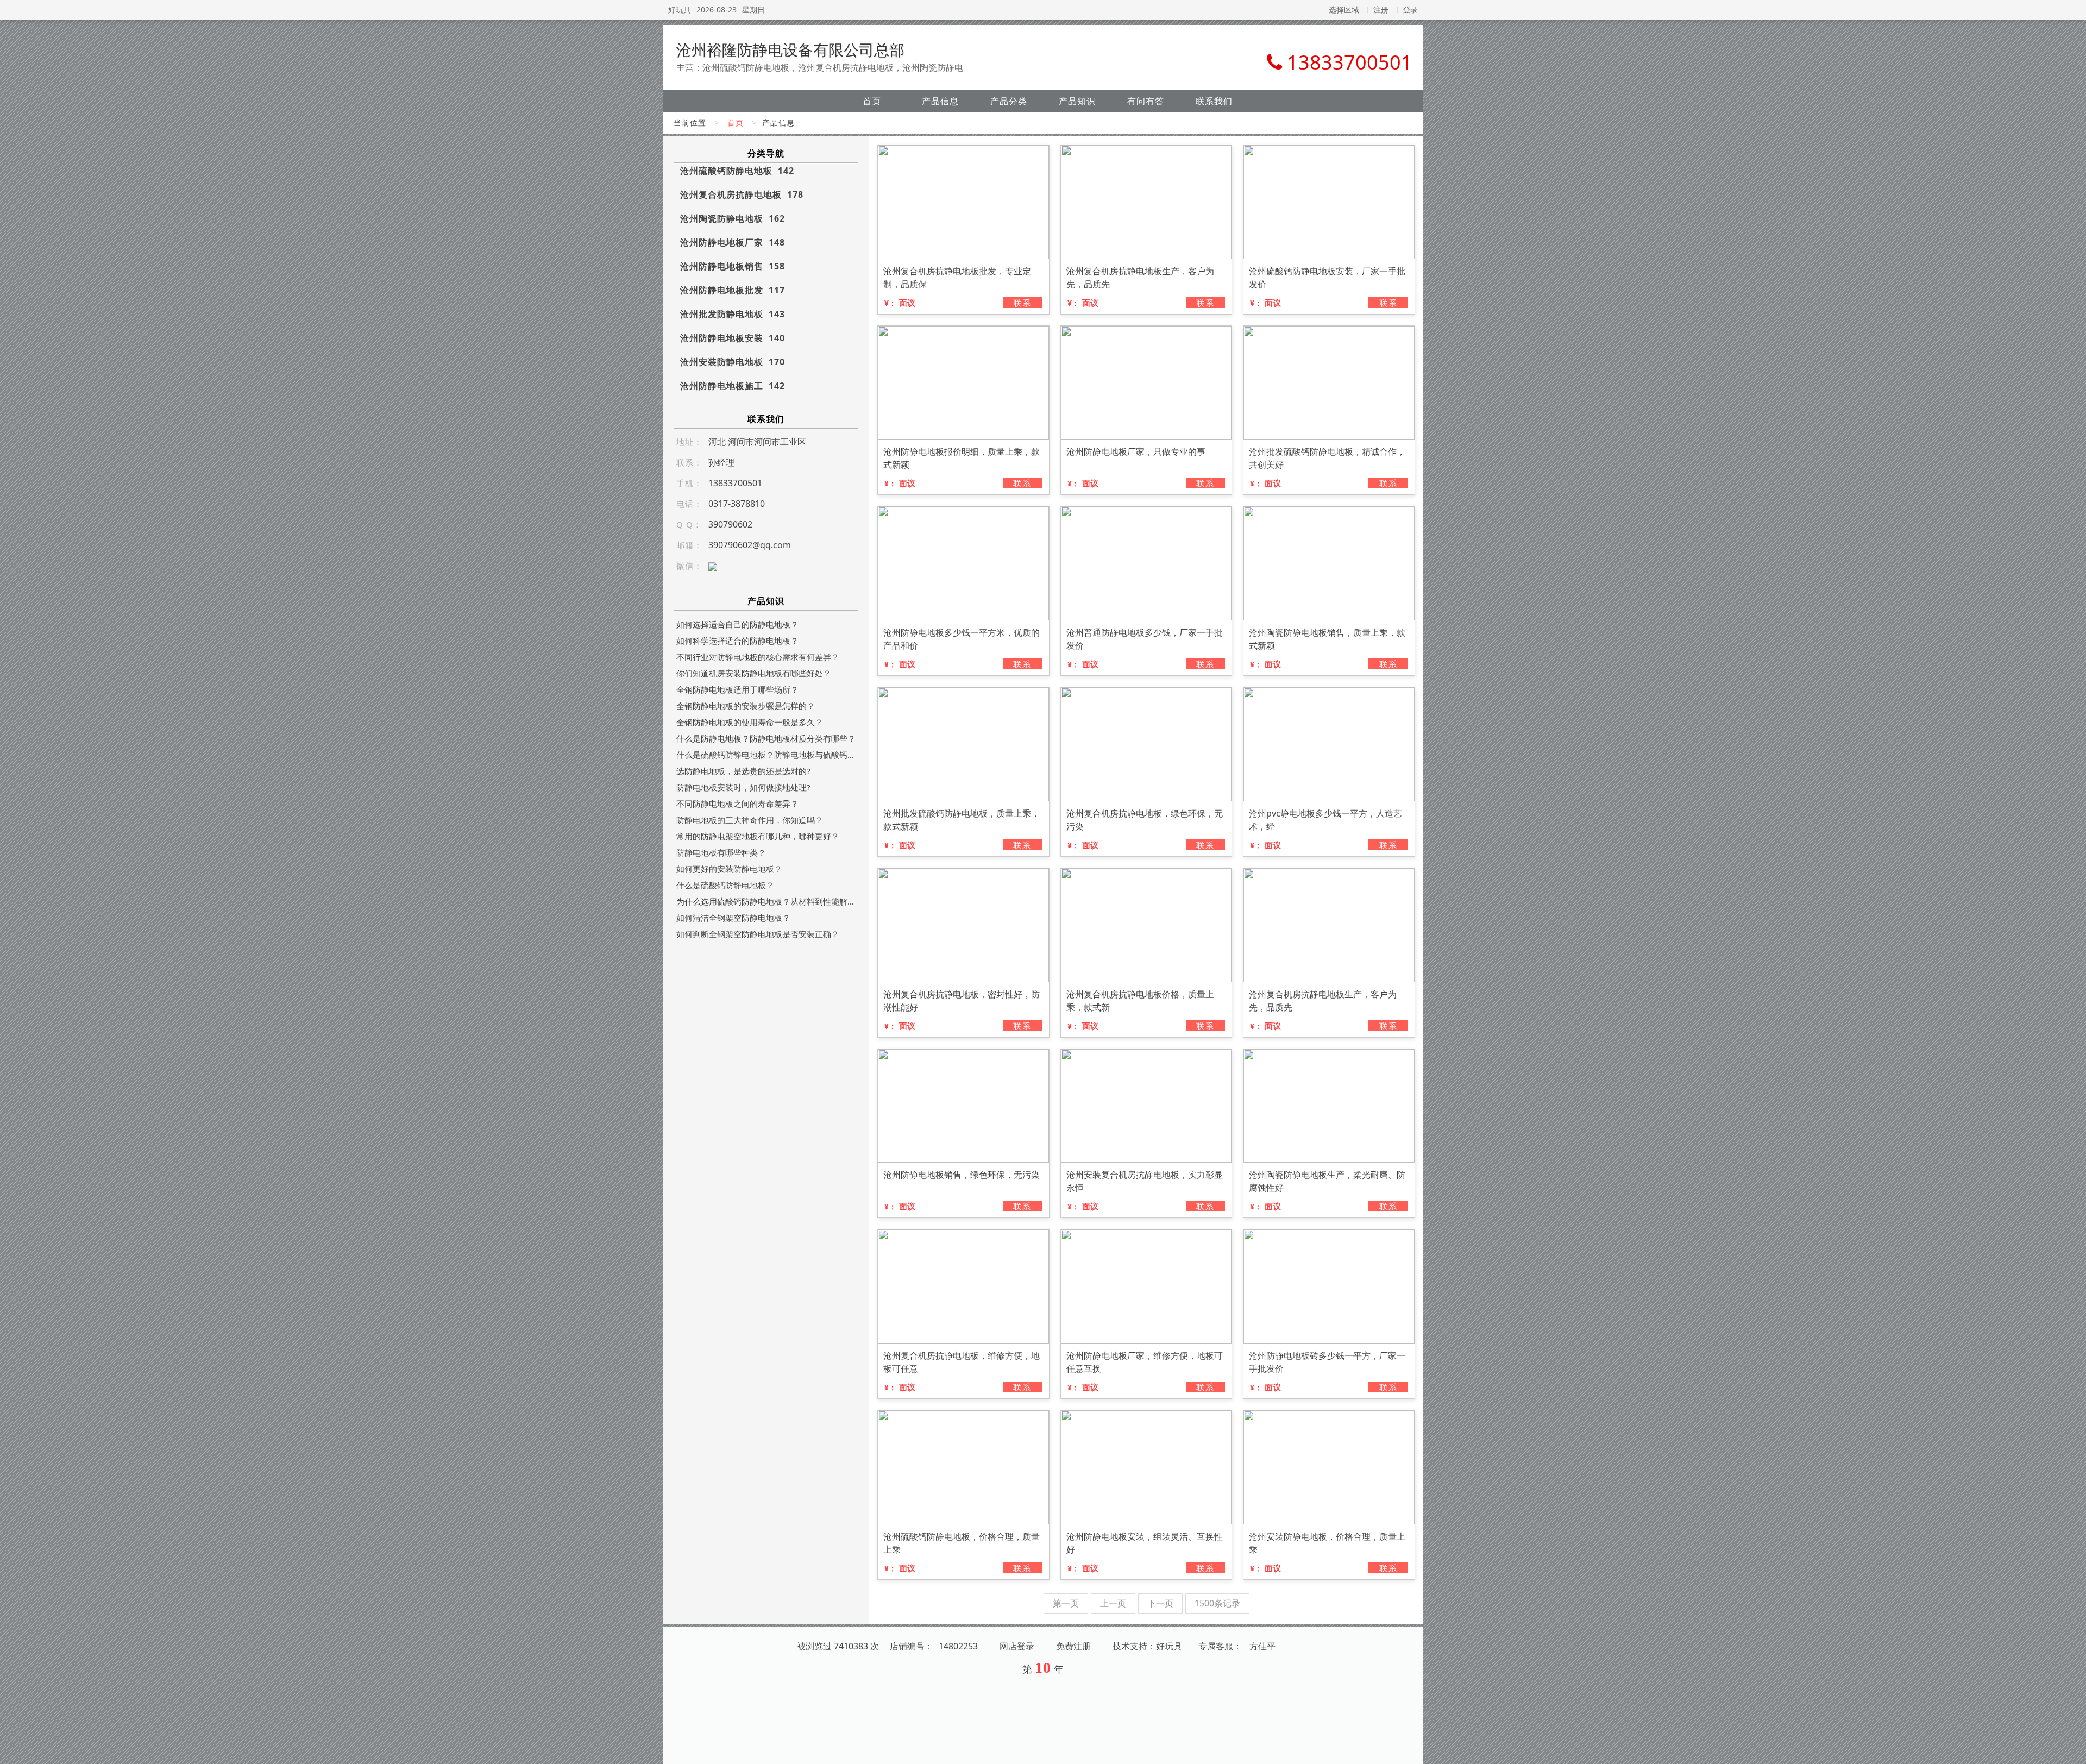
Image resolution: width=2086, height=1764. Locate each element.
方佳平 (1262, 1646)
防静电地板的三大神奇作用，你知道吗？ (750, 820)
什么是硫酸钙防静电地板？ (725, 885)
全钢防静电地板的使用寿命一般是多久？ (750, 722)
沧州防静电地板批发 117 (733, 290)
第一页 (1066, 1603)
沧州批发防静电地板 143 (733, 314)
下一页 (1160, 1603)
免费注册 (1073, 1646)
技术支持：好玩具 (1147, 1646)
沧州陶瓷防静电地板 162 (733, 218)
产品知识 (1077, 101)
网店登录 (1017, 1646)
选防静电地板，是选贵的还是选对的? (743, 771)
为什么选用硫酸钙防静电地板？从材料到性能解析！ (766, 901)
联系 (1022, 303)
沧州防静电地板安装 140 (733, 338)
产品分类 (1009, 101)
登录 (1410, 10)
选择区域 (1344, 10)
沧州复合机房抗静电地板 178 (742, 194)
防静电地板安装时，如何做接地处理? (743, 787)
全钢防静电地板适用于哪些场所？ (737, 689)
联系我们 (1214, 101)
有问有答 (1146, 101)
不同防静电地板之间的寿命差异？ (737, 803)
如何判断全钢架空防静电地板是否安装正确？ (758, 934)
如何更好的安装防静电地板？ (729, 869)
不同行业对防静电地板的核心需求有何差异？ (758, 657)
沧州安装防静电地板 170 (733, 362)
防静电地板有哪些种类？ (721, 852)
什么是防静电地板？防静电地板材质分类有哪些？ (766, 738)
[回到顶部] (2072, 1749)
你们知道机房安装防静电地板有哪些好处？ (754, 673)
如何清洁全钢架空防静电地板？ (733, 918)
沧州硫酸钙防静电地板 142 (737, 171)
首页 (872, 101)
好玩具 (680, 10)
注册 (1381, 10)
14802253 (958, 1646)
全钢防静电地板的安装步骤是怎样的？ (746, 706)
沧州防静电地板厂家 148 (733, 242)
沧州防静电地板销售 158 (733, 266)
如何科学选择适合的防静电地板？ (737, 641)
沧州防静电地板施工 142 (733, 386)
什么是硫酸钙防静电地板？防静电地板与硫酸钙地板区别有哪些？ (766, 755)
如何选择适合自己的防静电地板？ (737, 624)
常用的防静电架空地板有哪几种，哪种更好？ (758, 836)
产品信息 (940, 101)
